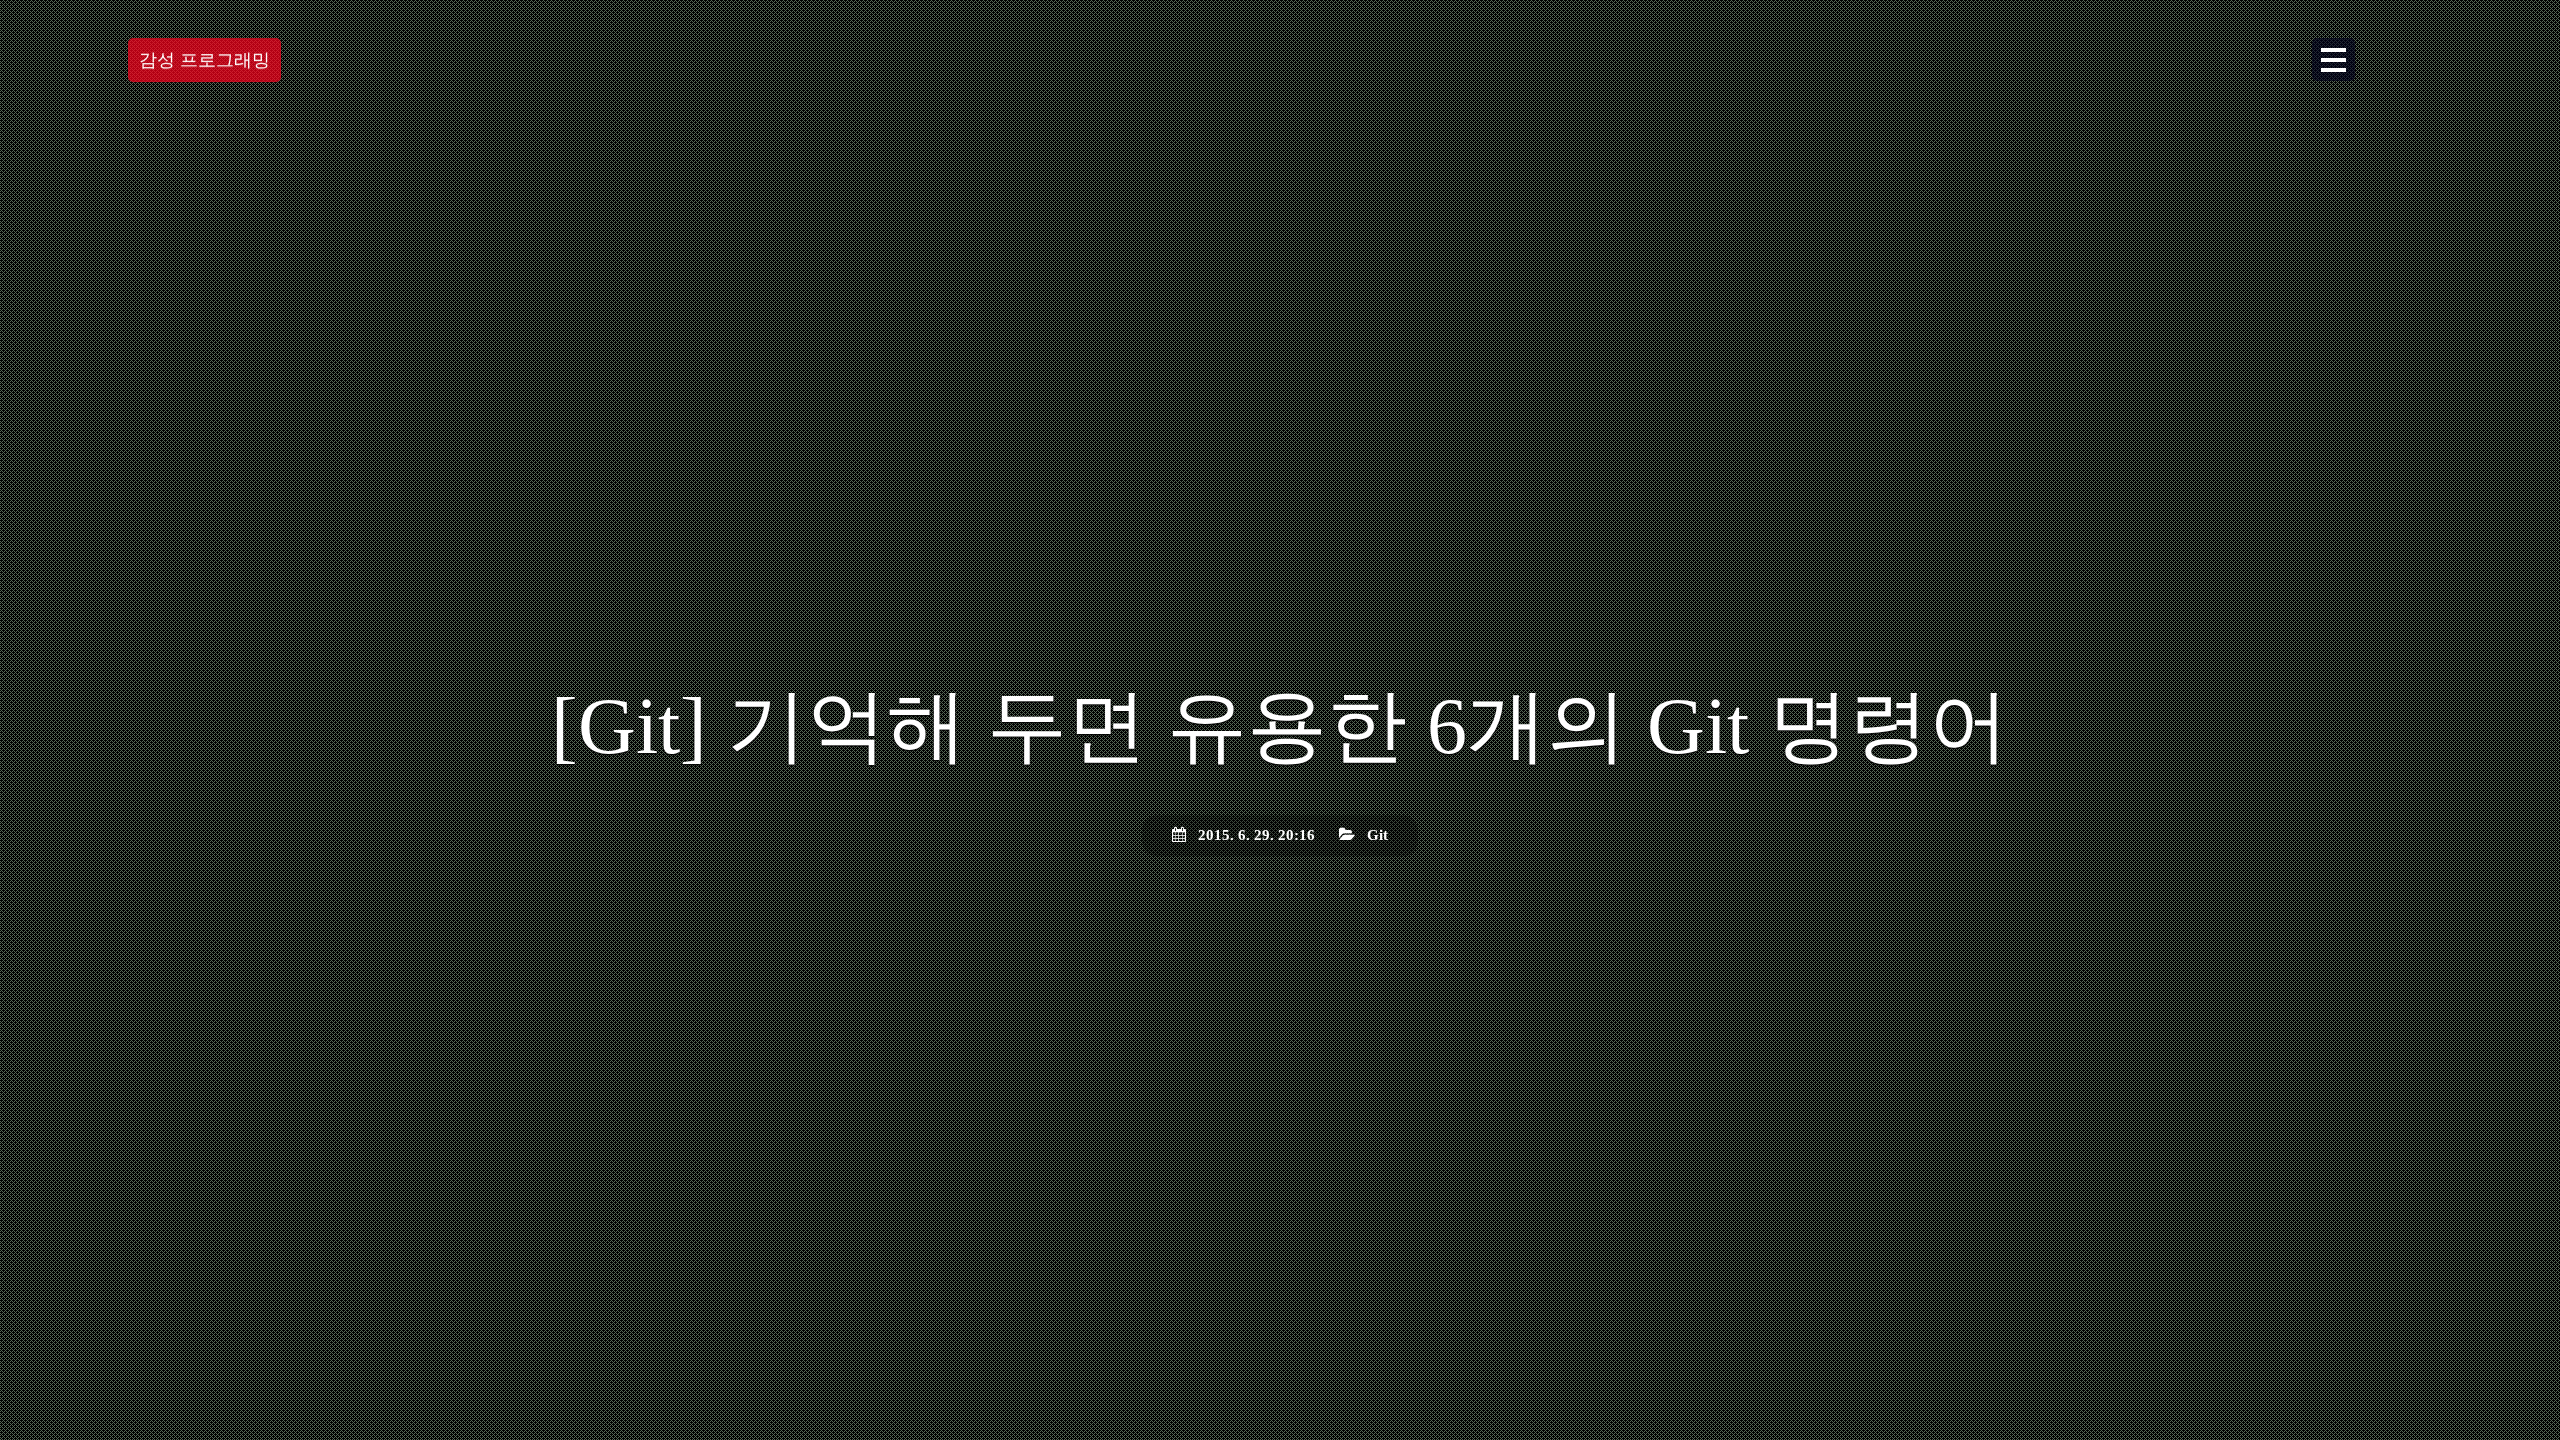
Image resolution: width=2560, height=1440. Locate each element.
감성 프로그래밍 (204, 60)
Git (1377, 835)
